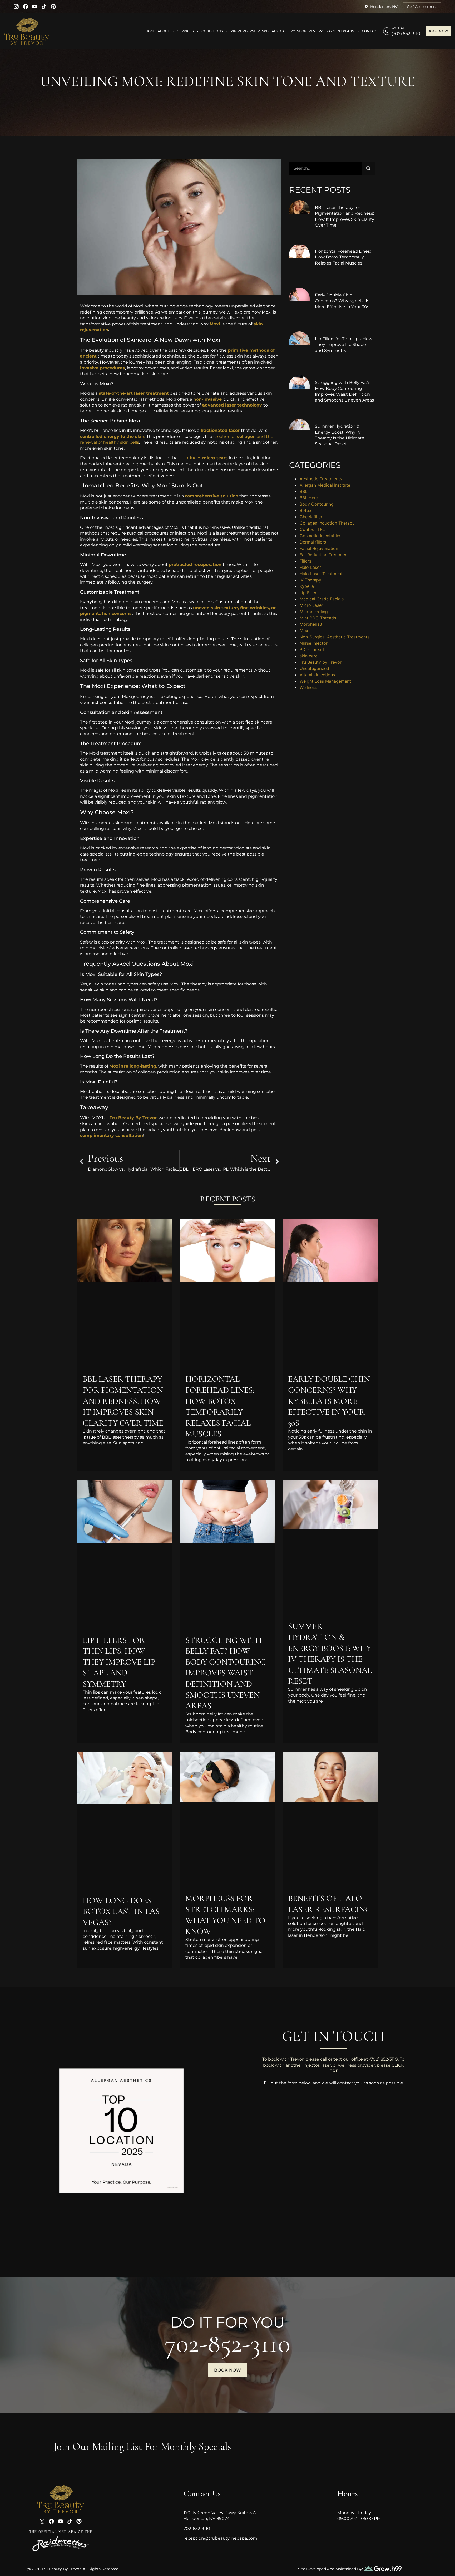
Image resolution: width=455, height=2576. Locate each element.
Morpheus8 (311, 624)
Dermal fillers (313, 542)
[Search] (368, 168)
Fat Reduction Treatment (324, 555)
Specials (270, 31)
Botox (306, 510)
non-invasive (207, 399)
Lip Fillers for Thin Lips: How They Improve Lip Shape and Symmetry (344, 345)
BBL (303, 491)
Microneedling (314, 612)
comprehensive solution (212, 496)
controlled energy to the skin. (113, 436)
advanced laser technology (231, 405)
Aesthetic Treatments (321, 479)
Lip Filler (308, 593)
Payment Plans (340, 31)
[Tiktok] (44, 7)
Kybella (307, 586)
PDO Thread (312, 649)
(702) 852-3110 (406, 34)
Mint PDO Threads (318, 618)
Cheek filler (311, 517)
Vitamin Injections (317, 675)
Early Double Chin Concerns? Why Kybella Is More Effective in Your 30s (342, 301)
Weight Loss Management (325, 681)
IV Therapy (310, 580)
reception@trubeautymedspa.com (220, 2538)
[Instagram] (16, 7)
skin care (309, 656)
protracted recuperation (195, 564)
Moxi (215, 324)
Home (150, 31)
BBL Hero (309, 498)
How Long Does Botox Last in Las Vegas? (121, 1911)
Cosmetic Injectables (320, 536)
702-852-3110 (227, 2343)
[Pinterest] (53, 7)
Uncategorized (314, 668)
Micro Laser (311, 605)
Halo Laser (310, 567)
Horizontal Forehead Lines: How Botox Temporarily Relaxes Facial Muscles (343, 257)
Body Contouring (317, 504)
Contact (370, 31)
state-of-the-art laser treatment (134, 393)
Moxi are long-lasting (133, 1066)
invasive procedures (102, 368)
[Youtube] (35, 7)
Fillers (305, 561)
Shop (302, 31)
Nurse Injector (314, 643)
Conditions (212, 31)
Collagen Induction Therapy (327, 523)
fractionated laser (219, 430)
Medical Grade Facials (322, 599)
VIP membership (245, 31)
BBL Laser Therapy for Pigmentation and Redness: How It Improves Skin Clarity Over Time (123, 1401)
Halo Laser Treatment (321, 574)
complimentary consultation (112, 1135)
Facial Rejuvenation (319, 548)
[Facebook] (26, 7)
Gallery (287, 31)
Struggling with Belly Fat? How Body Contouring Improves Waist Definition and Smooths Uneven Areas (226, 1673)
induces (206, 458)
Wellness (308, 687)
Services (186, 31)
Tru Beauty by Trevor (321, 662)
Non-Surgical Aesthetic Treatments (335, 637)
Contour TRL (312, 529)
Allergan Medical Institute (325, 485)
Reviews (316, 31)
